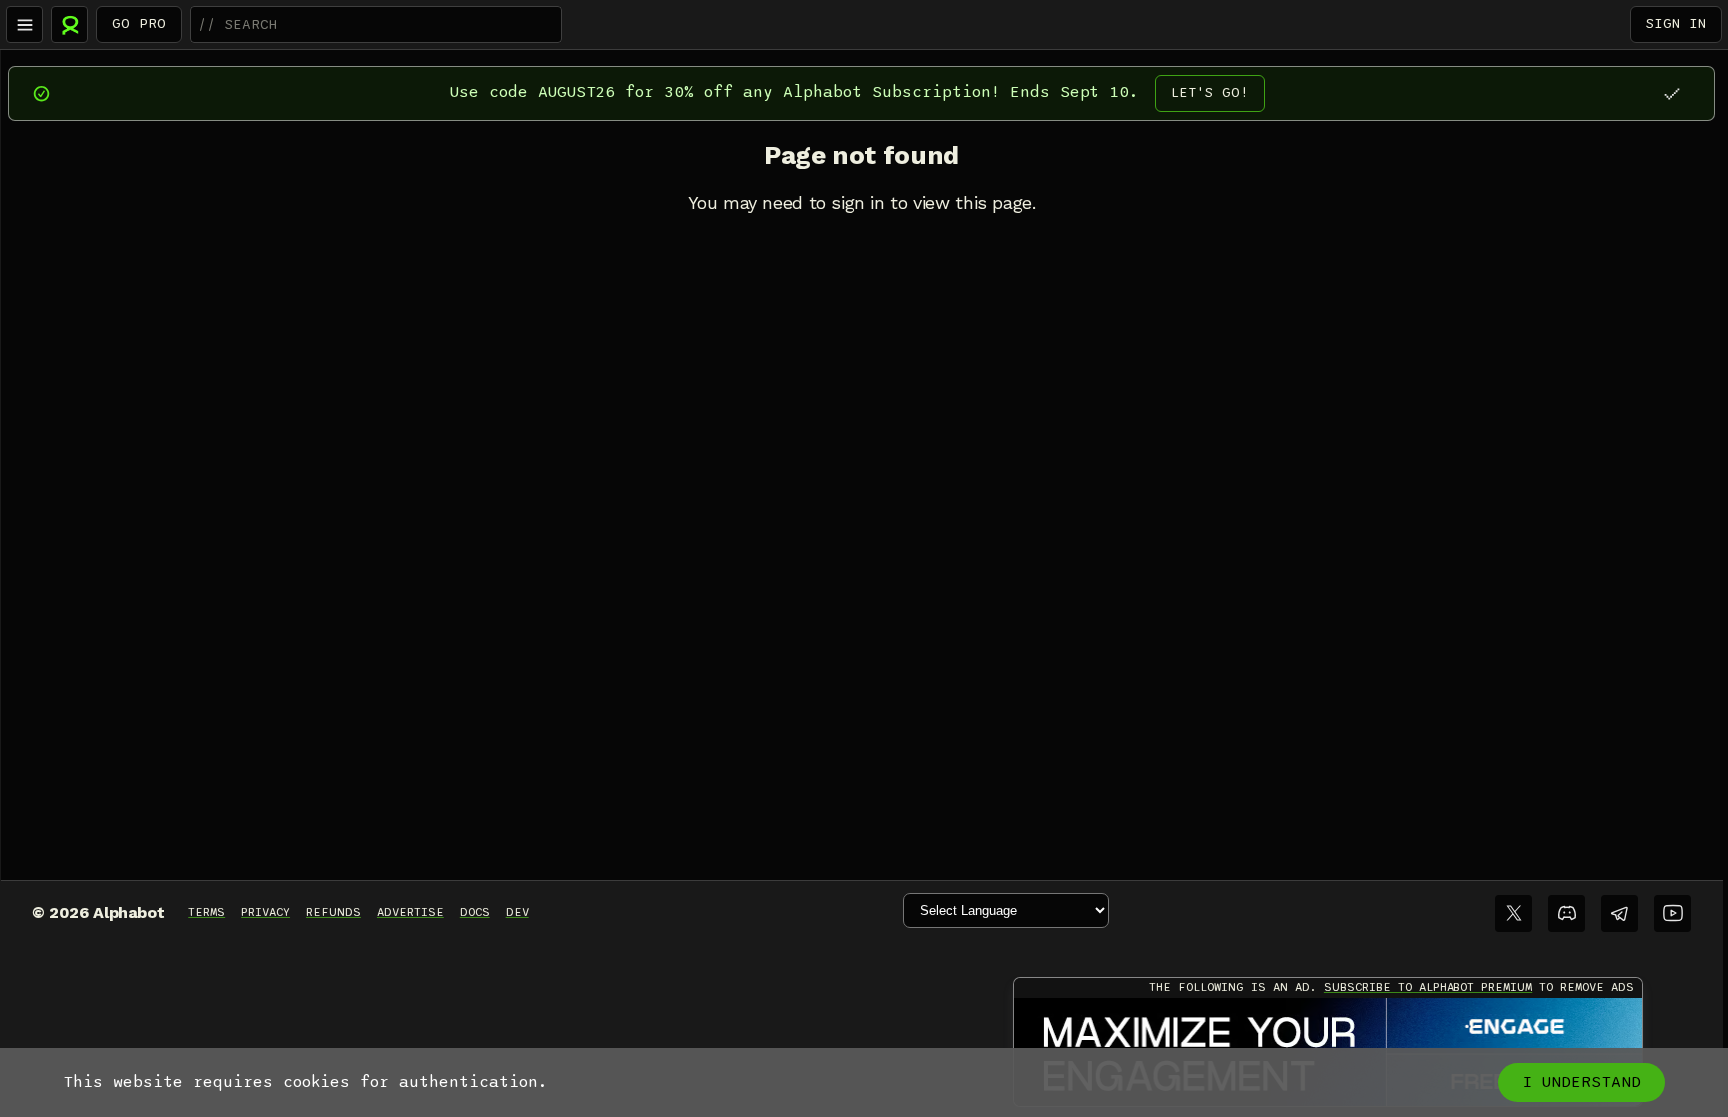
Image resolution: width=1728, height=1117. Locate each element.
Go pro (139, 23)
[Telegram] (1619, 913)
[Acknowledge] (1671, 93)
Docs (475, 912)
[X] (1513, 913)
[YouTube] (1672, 913)
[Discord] (1566, 913)
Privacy (265, 912)
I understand (1581, 1082)
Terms (206, 912)
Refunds (333, 912)
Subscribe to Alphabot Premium (1428, 987)
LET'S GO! (1210, 92)
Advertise (410, 912)
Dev (517, 912)
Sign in (1676, 23)
